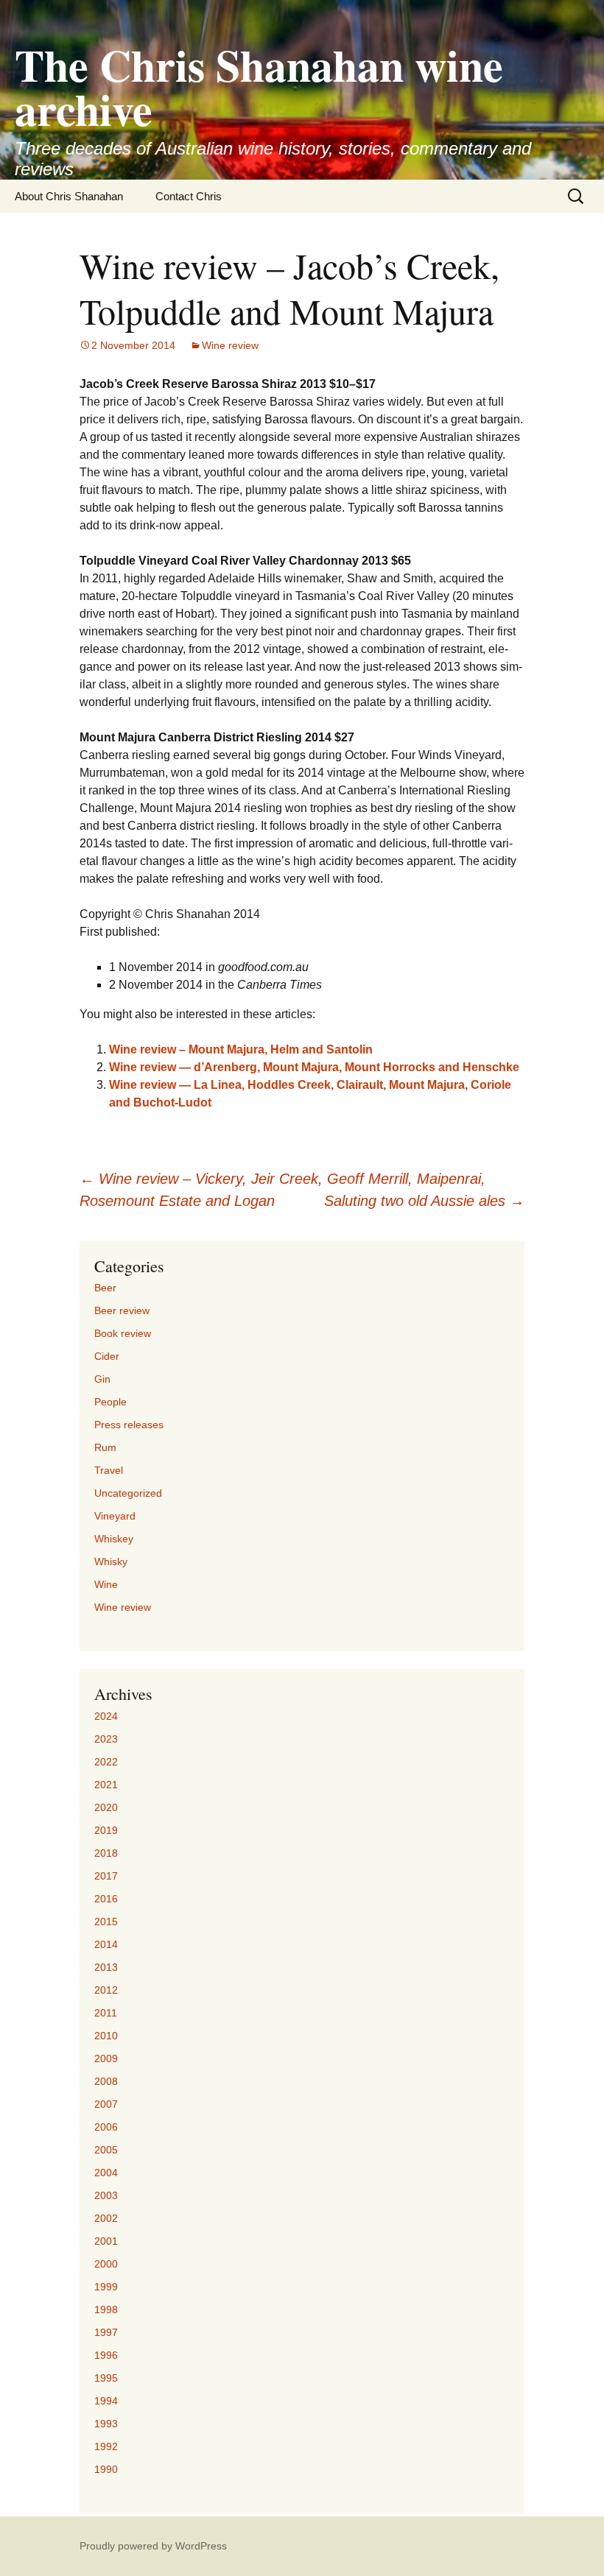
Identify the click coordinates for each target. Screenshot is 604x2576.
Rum (105, 1447)
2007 (106, 2104)
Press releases (129, 1425)
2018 (106, 1853)
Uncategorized (128, 1493)
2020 (106, 1807)
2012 (106, 1990)
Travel (109, 1470)
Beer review (122, 1310)
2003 (106, 2195)
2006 (106, 2127)
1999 (106, 2287)
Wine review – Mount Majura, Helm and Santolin (241, 1049)
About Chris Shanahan (69, 196)
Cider (107, 1356)
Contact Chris (189, 196)
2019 (106, 1830)
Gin (102, 1379)
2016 (106, 1899)
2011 (106, 2013)
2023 (106, 1739)
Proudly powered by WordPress (153, 2546)
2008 (106, 2081)
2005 (106, 2150)
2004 (106, 2173)
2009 (106, 2058)
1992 (106, 2446)
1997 (106, 2332)
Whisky (111, 1562)
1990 (106, 2469)
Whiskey (114, 1539)
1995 (106, 2378)
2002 (106, 2218)
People (110, 1402)
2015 (106, 1922)
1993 (106, 2424)
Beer (105, 1288)
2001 (106, 2241)
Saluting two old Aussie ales (424, 1201)
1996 (106, 2355)
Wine (106, 1584)
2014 (106, 1944)
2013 (106, 1967)
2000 (106, 2264)
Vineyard (115, 1516)
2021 (106, 1785)
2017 (106, 1876)
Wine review (230, 345)
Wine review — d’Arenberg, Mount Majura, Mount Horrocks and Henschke (314, 1067)
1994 (106, 2401)
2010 (106, 2036)
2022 (106, 1762)
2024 (106, 1716)
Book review (123, 1333)
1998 (106, 2309)
